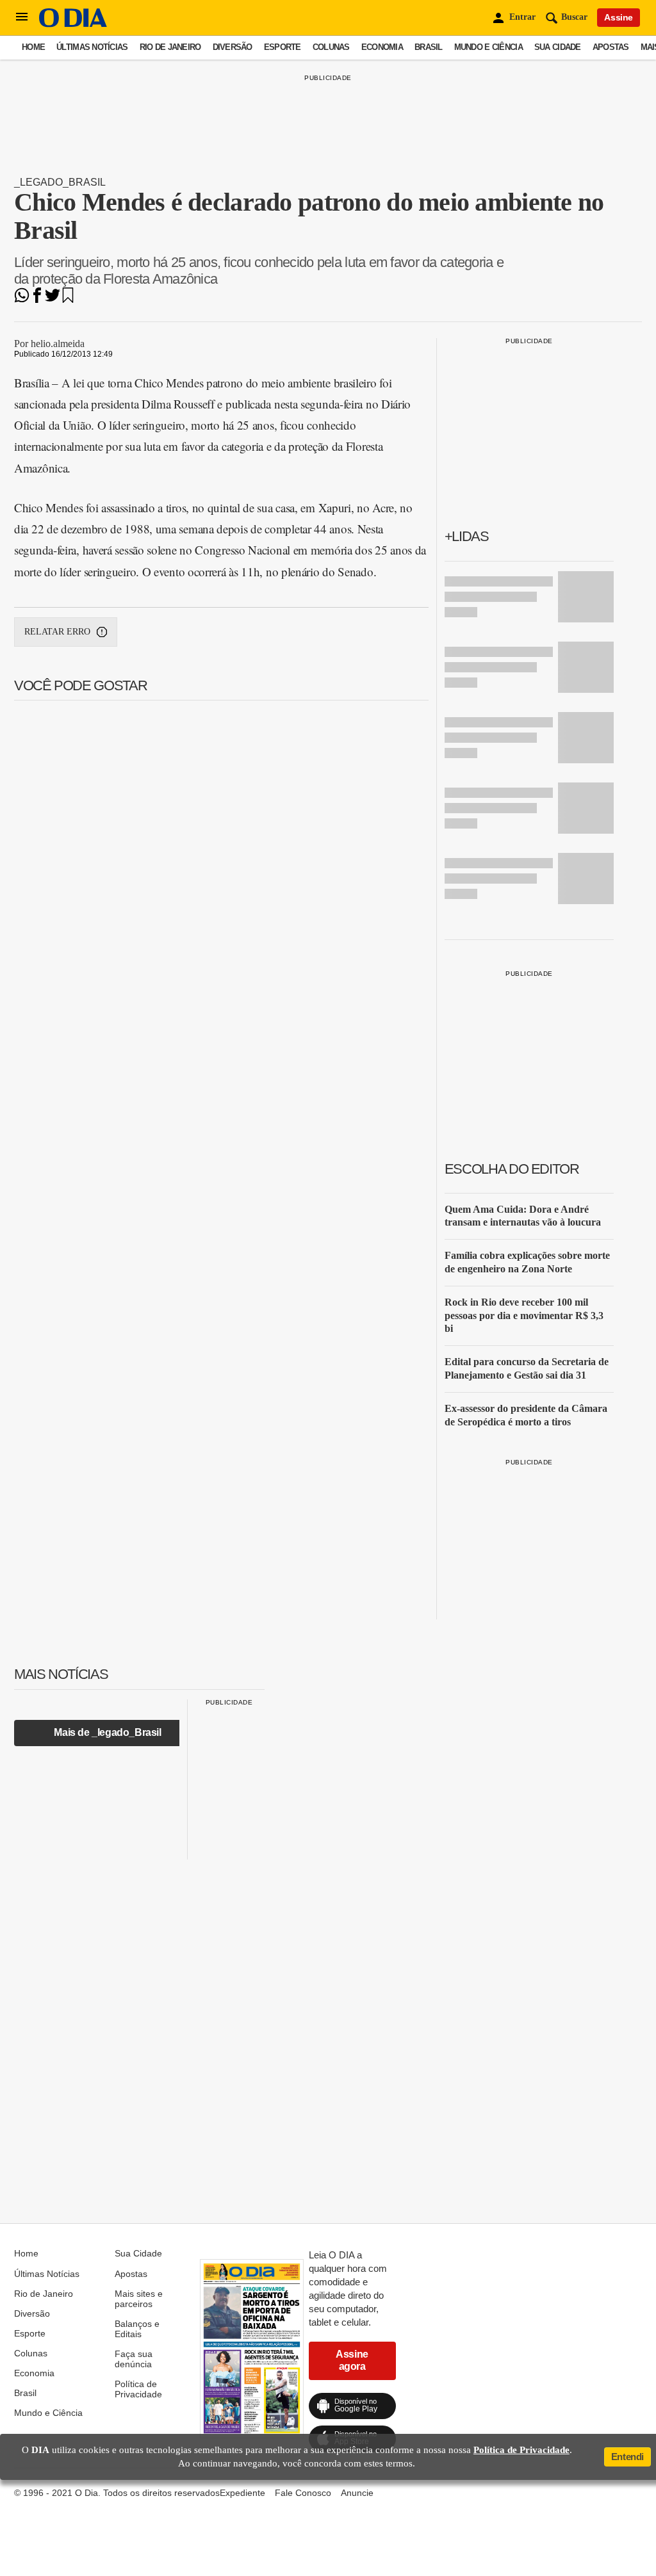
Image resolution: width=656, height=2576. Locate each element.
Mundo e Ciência (488, 47)
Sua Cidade (558, 47)
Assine (619, 17)
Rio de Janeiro (170, 47)
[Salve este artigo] (68, 299)
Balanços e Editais (137, 2329)
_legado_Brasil (60, 182)
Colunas (331, 47)
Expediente (242, 2493)
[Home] (73, 24)
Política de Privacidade (138, 2389)
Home (33, 47)
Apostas (611, 47)
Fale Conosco (303, 2493)
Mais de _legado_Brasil (107, 1732)
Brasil (429, 47)
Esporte (283, 47)
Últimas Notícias (92, 47)
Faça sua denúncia (134, 2359)
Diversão (233, 47)
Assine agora (352, 2360)
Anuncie (357, 2493)
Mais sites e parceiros (139, 2299)
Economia (382, 47)
